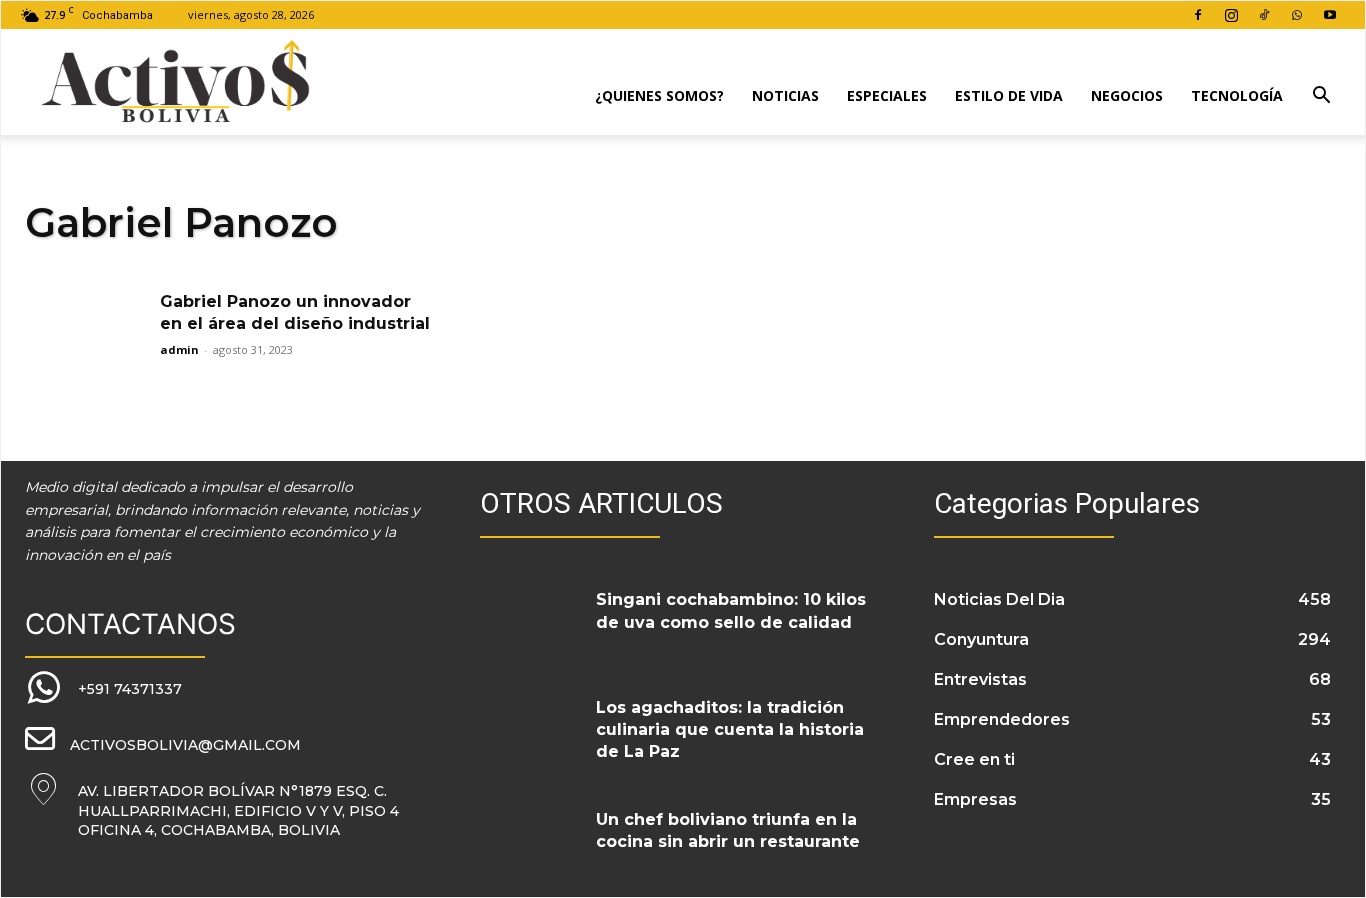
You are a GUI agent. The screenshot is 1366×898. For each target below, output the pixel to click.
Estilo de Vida (1009, 95)
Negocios (1127, 95)
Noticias (785, 95)
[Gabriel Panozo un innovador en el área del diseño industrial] (86, 333)
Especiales (887, 95)
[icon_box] (103, 688)
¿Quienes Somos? (659, 95)
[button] (1321, 97)
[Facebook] (1198, 15)
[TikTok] (1264, 15)
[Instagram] (1231, 15)
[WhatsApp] (1297, 15)
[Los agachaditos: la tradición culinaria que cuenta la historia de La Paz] (531, 729)
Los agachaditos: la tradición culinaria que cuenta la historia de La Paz (730, 730)
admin (179, 349)
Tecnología (1237, 95)
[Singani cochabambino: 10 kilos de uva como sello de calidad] (531, 621)
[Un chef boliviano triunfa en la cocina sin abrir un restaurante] (531, 841)
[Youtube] (1330, 15)
